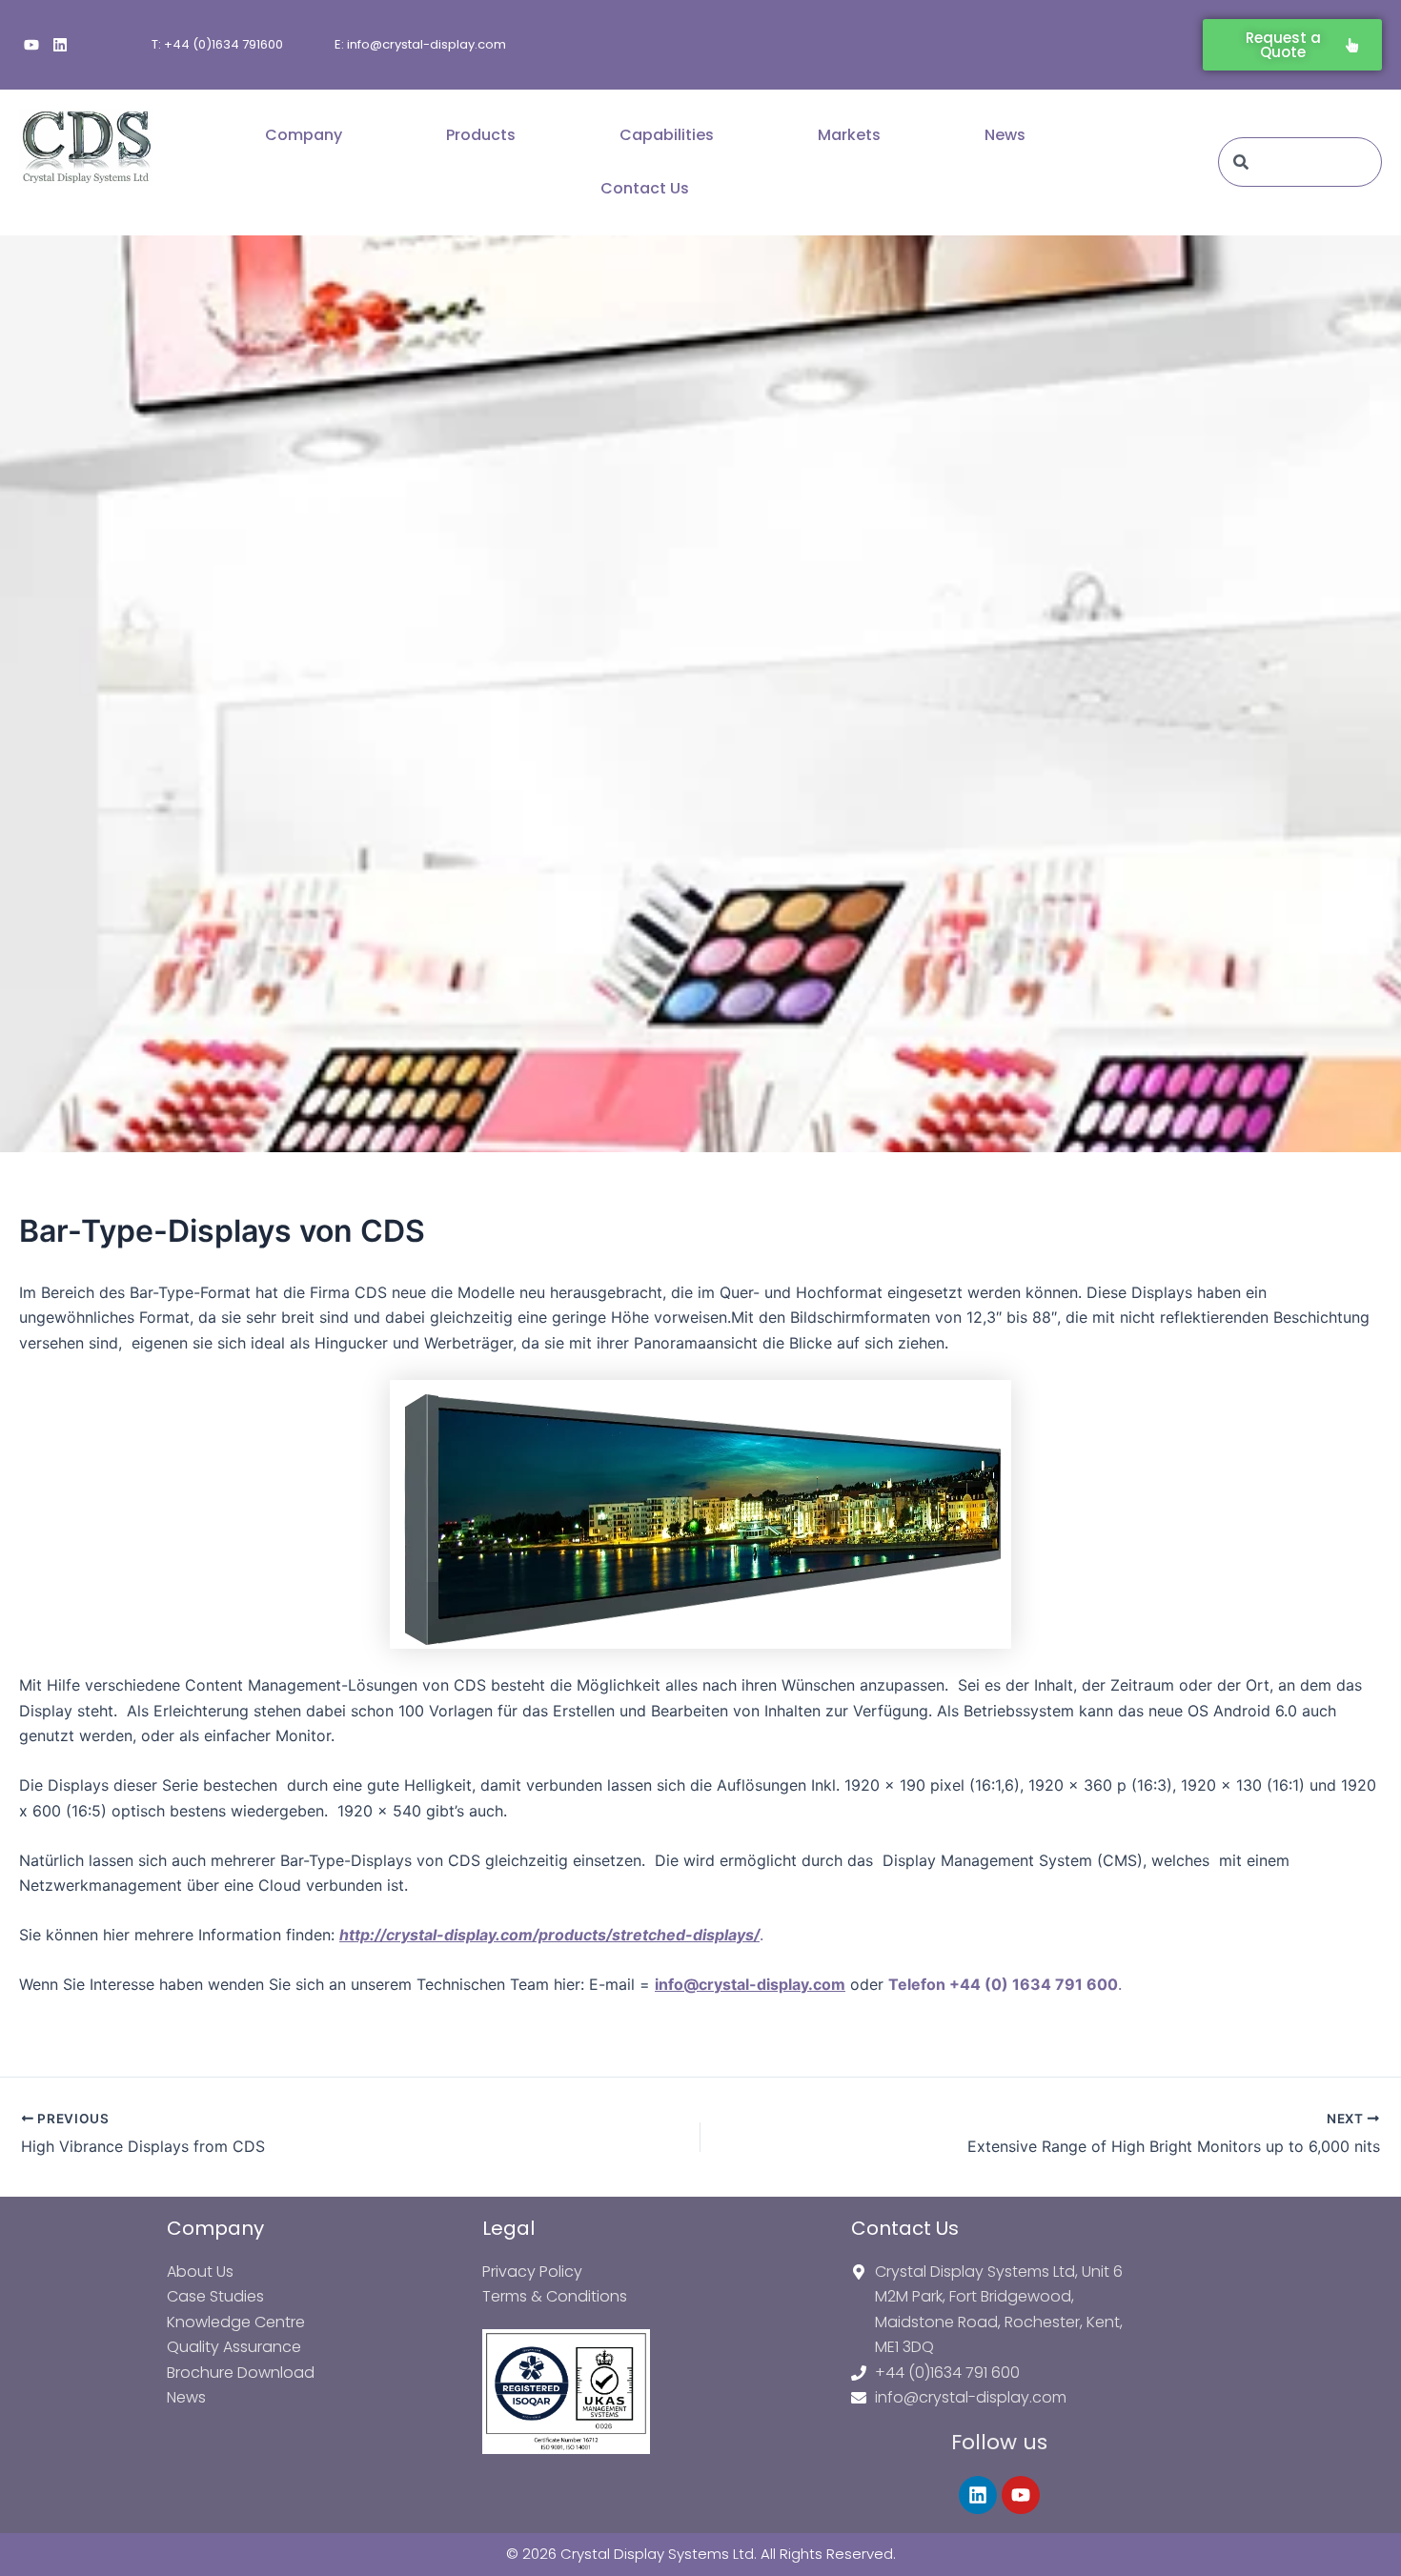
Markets (849, 135)
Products (481, 135)
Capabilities (667, 135)
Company (304, 135)
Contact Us (645, 188)
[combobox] (1300, 162)
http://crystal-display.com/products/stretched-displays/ (549, 1935)
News (1005, 135)
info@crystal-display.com (750, 1984)
